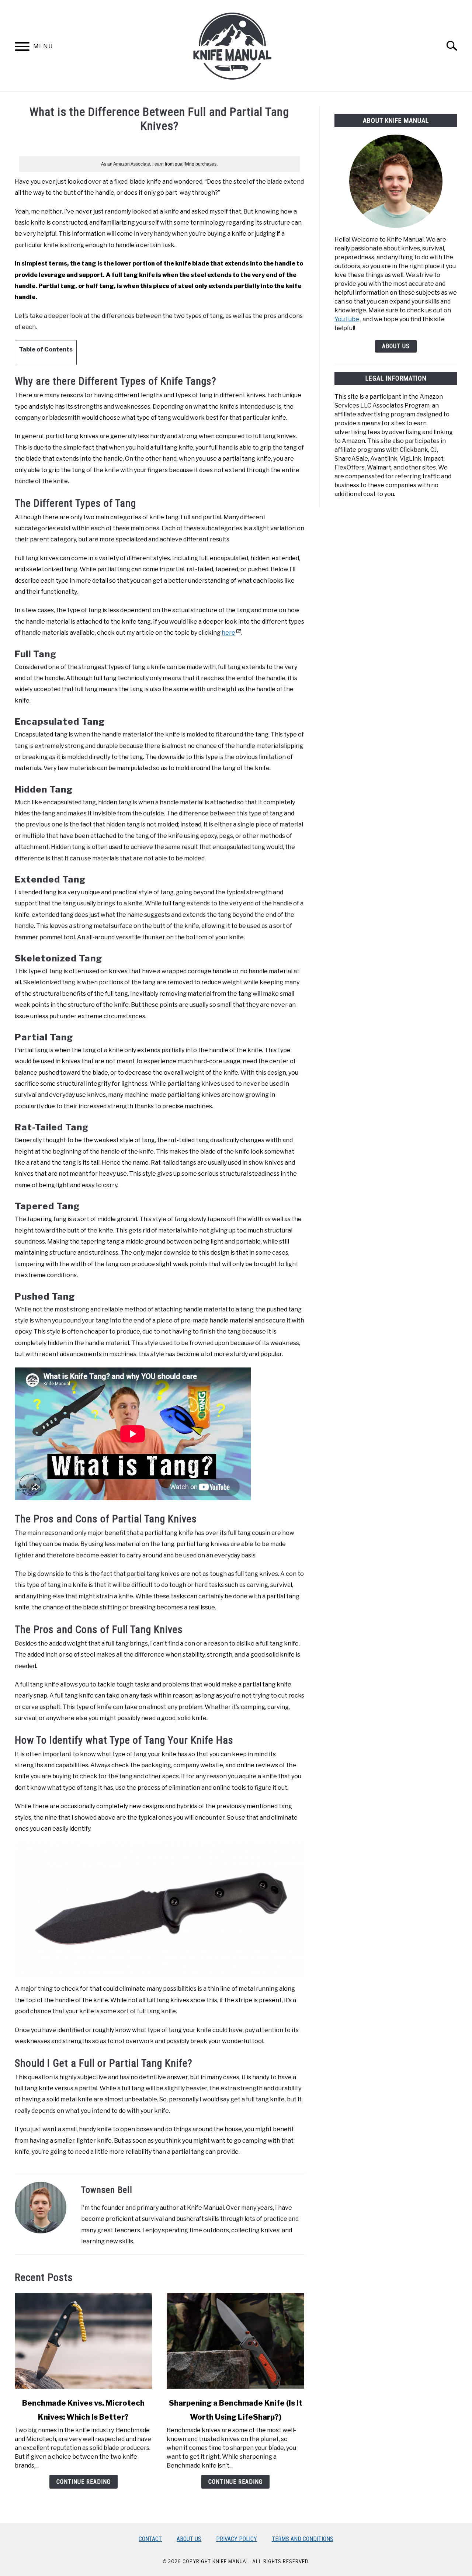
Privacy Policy (237, 2539)
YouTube (347, 319)
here (228, 633)
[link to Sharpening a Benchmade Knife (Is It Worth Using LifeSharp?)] (235, 2341)
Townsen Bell (107, 2190)
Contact (150, 2539)
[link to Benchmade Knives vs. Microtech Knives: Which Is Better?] (83, 2341)
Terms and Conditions (303, 2539)
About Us (396, 346)
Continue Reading (84, 2482)
